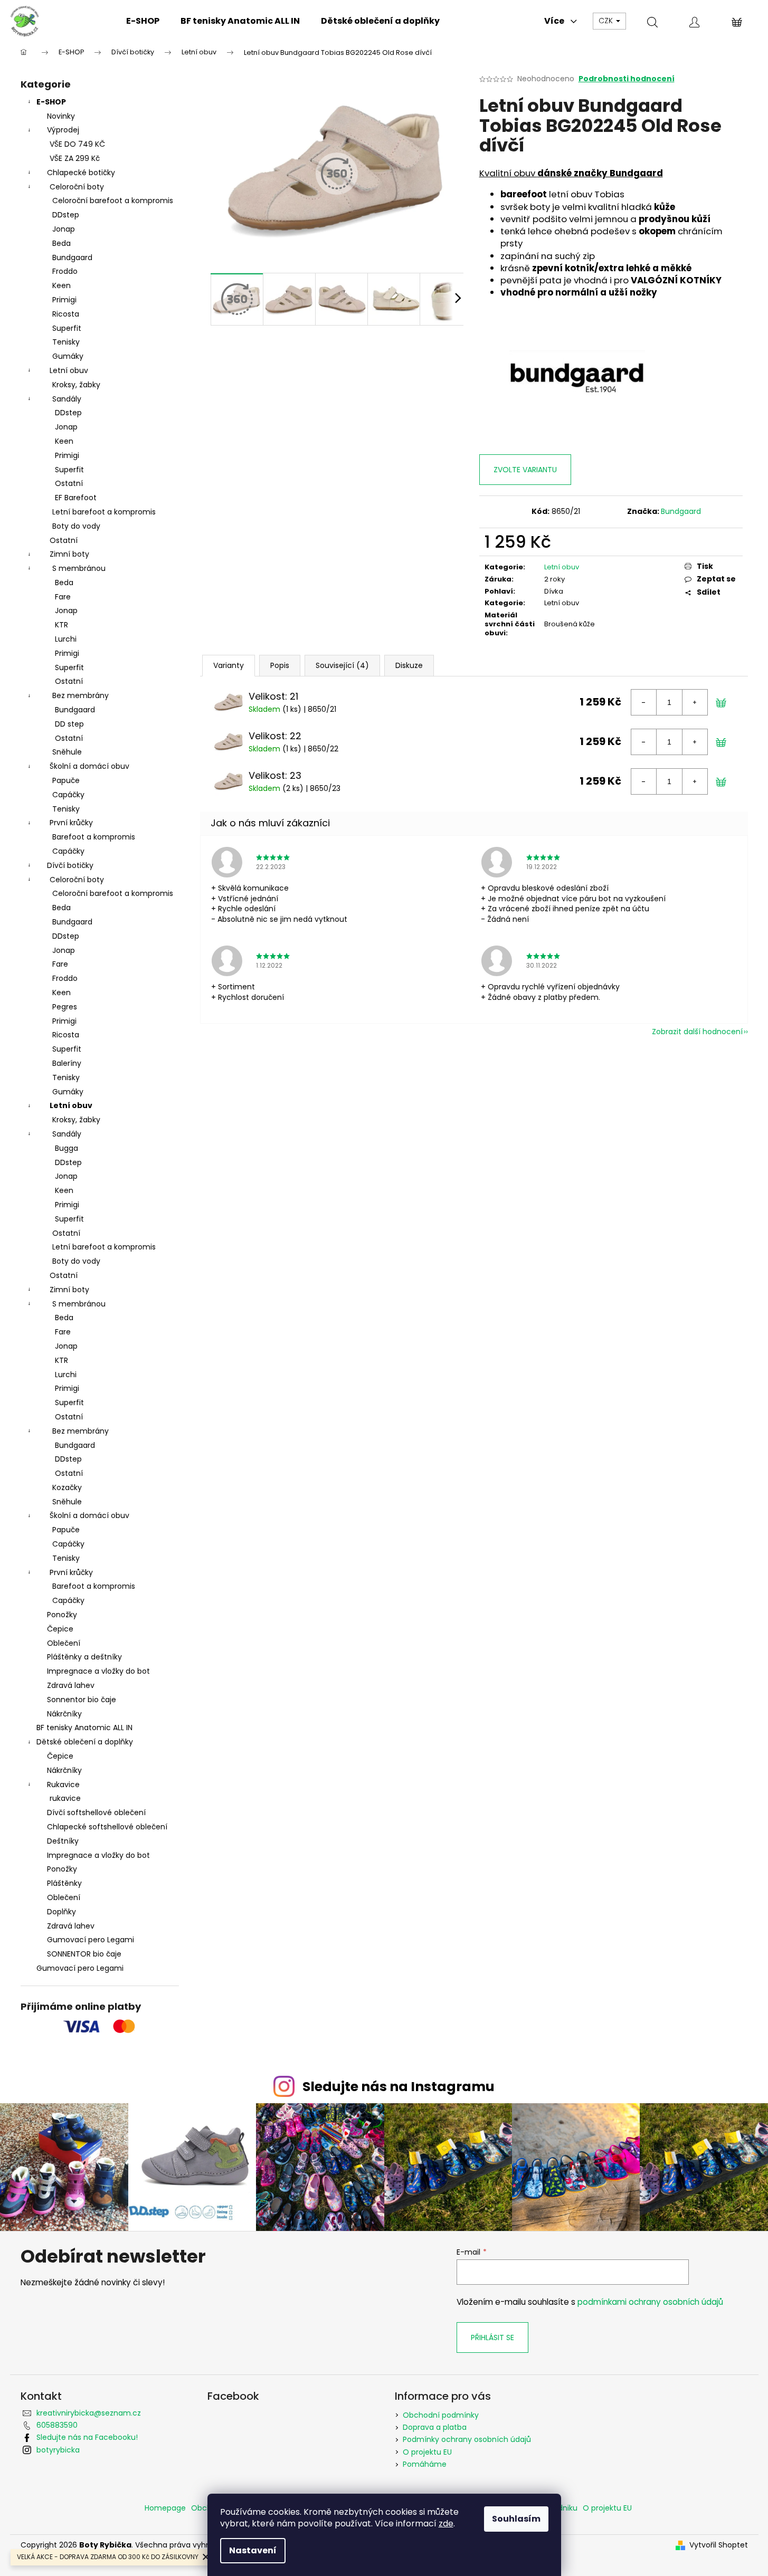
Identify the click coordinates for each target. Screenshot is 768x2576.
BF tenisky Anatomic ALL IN (84, 1728)
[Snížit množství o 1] (644, 702)
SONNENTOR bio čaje (84, 1954)
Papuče (66, 780)
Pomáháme (425, 2464)
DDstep (66, 215)
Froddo (65, 271)
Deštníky (63, 1841)
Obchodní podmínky (441, 2415)
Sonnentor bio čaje (82, 1700)
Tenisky (66, 342)
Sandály (67, 399)
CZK (607, 21)
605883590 (57, 2425)
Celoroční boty (77, 187)
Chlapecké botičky (81, 173)
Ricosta (66, 314)
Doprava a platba (435, 2427)
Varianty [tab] (229, 665)
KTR (61, 625)
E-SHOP (51, 102)
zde (446, 2523)
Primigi (64, 300)
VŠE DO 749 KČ (77, 144)
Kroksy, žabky (76, 385)
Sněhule (67, 752)
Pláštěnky (64, 1883)
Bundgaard (72, 257)
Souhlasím (516, 2519)
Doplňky (61, 1912)
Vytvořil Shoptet (719, 2545)
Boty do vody (76, 526)
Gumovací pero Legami (91, 1940)
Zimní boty (69, 554)
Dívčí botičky (70, 865)
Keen (61, 285)
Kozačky (67, 1487)
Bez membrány (80, 695)
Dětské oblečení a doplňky (85, 1742)
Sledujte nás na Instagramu (399, 2087)
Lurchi (66, 639)
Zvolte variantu (525, 470)
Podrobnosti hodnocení (627, 79)
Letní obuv (69, 370)
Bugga (67, 1148)
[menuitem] (143, 21)
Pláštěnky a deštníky (84, 1657)
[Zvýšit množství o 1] (695, 702)
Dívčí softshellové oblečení (96, 1812)
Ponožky (62, 1615)
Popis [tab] (280, 665)
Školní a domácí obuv (89, 766)
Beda (61, 243)
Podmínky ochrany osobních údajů (467, 2439)
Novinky (61, 116)
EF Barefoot (76, 498)
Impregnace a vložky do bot (98, 1671)
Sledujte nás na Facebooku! (87, 2437)
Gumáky (68, 356)
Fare (63, 597)
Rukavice (63, 1785)
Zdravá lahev (71, 1685)
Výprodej (63, 130)
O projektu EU (427, 2452)
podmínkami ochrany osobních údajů (650, 2302)
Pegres (65, 1007)
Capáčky (68, 795)
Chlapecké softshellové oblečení (107, 1827)
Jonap (64, 229)
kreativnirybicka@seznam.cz (89, 2413)
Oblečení (64, 1643)
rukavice (65, 1798)
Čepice (60, 1629)
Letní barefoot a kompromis (104, 512)
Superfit (67, 328)
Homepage (165, 2508)
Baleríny (67, 1063)
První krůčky (71, 823)
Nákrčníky (64, 1714)
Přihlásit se (492, 2338)
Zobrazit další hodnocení (697, 1032)
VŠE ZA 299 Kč (75, 158)
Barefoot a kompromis (94, 837)
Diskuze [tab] (409, 665)
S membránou (79, 568)
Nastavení (253, 2550)
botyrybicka (58, 2450)
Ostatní (69, 483)
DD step (69, 724)
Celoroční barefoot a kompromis (113, 201)
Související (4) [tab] (342, 665)
